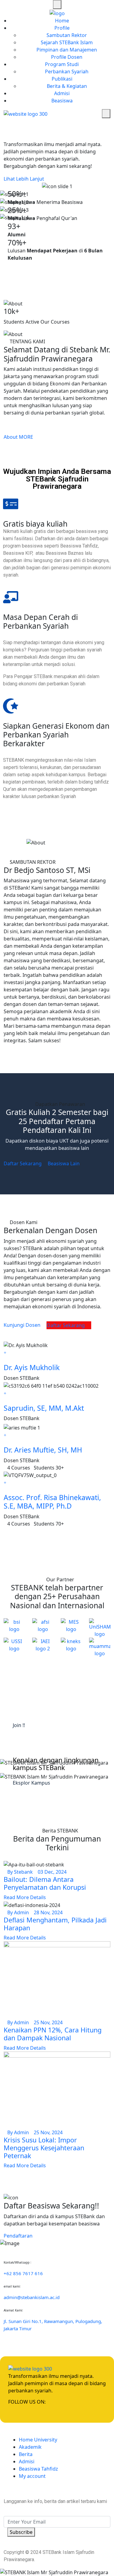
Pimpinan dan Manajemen (67, 50)
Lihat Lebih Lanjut (24, 179)
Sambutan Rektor (67, 35)
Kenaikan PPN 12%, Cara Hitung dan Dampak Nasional (53, 2034)
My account (32, 2476)
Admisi (62, 93)
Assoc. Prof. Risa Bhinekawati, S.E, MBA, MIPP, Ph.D (52, 1502)
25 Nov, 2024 (48, 2022)
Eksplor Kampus (32, 1783)
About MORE (18, 437)
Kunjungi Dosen (22, 1325)
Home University (38, 2440)
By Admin (18, 1912)
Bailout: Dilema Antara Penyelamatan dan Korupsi (45, 1883)
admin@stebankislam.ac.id (32, 2297)
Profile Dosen (67, 57)
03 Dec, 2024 (52, 1872)
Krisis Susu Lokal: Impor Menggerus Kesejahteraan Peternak (44, 2148)
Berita (26, 2454)
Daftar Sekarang (23, 1163)
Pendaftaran (19, 2236)
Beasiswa (62, 101)
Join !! (19, 1725)
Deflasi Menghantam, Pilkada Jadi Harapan (55, 1924)
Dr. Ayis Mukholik (32, 1367)
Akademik (30, 2447)
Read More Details (25, 1897)
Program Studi (62, 64)
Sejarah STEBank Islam (67, 42)
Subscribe (21, 2532)
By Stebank (20, 1872)
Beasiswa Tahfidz (38, 2469)
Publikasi (62, 79)
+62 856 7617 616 (23, 2273)
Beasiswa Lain (64, 1163)
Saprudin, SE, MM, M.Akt (44, 1408)
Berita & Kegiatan (67, 86)
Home (62, 21)
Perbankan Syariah (67, 72)
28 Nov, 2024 (48, 1912)
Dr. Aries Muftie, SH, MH (43, 1450)
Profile (62, 28)
